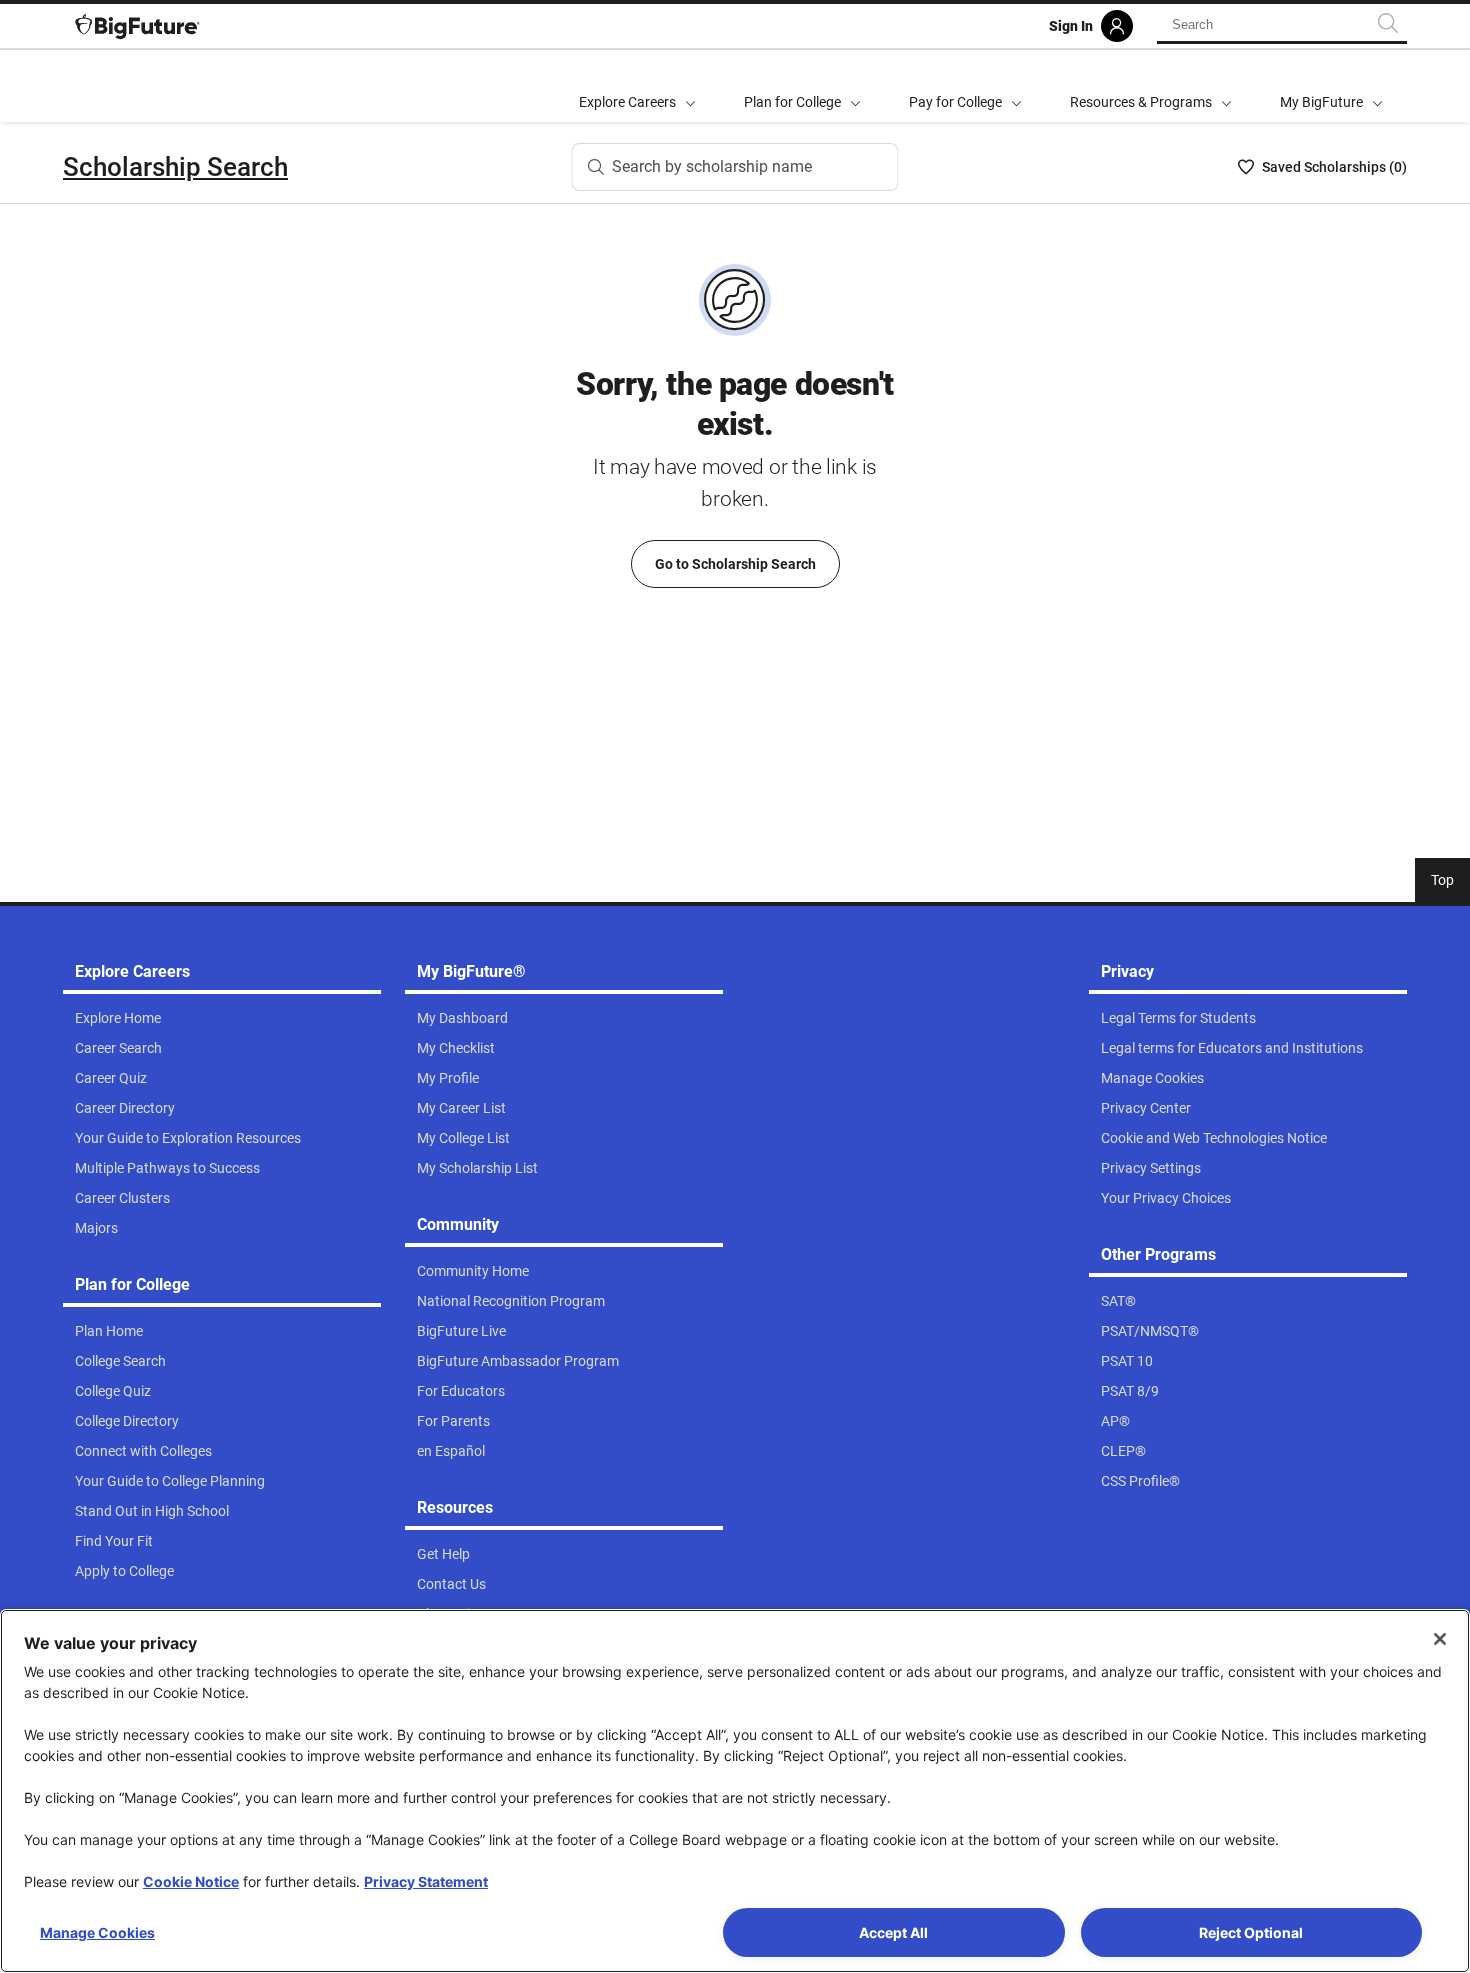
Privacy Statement (426, 1881)
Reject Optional (1251, 1932)
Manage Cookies (97, 1932)
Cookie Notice (191, 1881)
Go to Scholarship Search (735, 564)
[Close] (1440, 1639)
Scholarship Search (175, 167)
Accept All (893, 1932)
